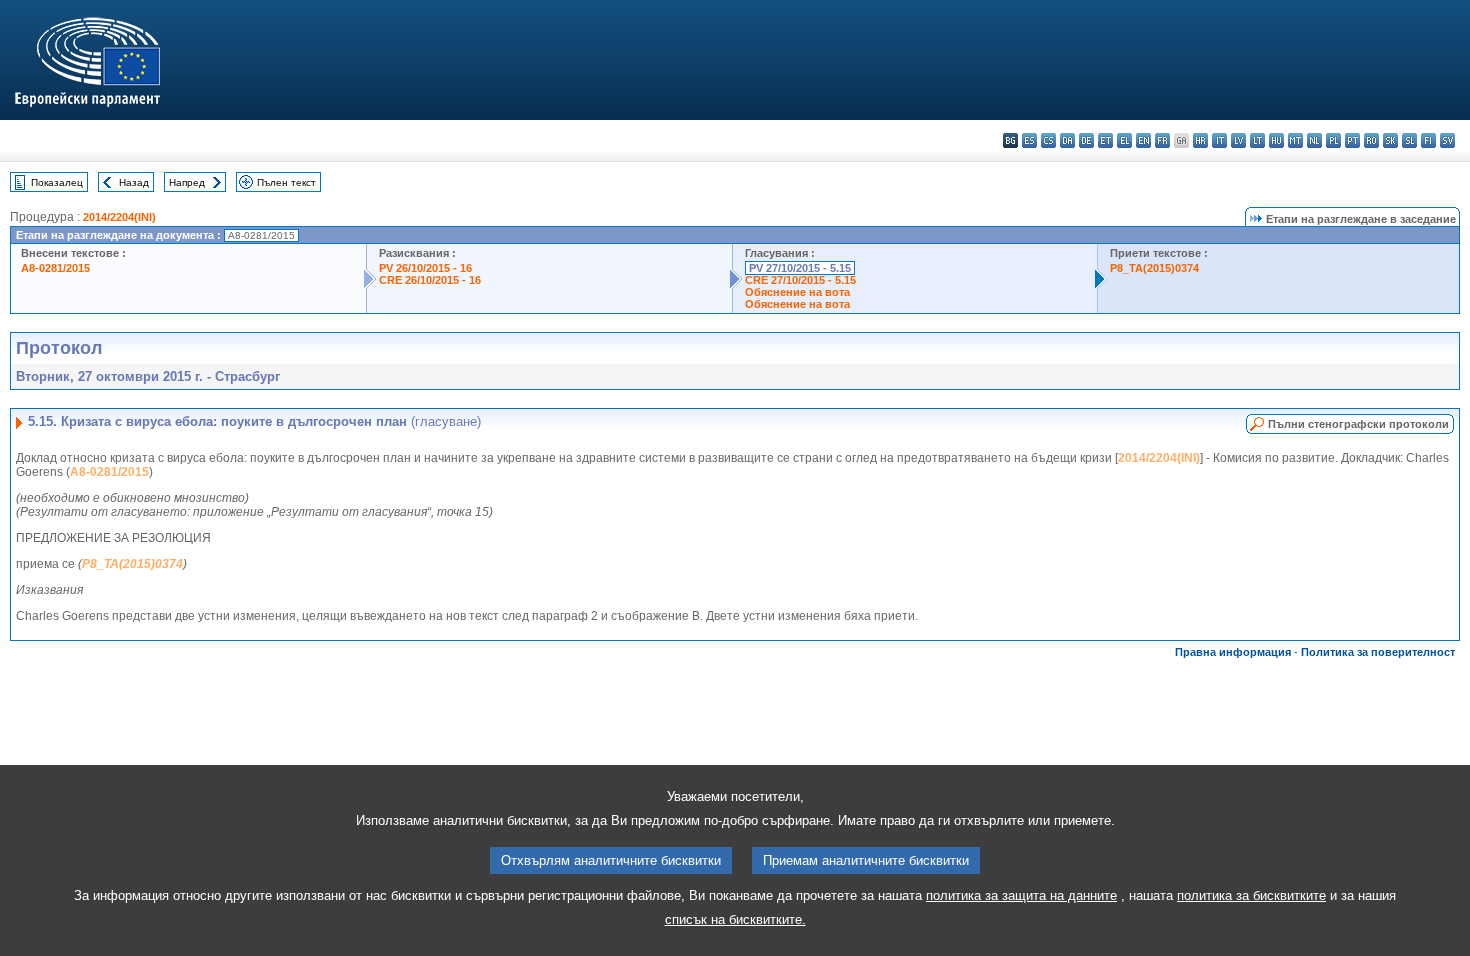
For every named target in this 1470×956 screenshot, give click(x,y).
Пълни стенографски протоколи (1358, 424)
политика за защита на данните (1021, 895)
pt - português (1352, 140)
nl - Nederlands (1314, 140)
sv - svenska (1447, 140)
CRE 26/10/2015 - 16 (430, 280)
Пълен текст (286, 182)
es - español (1029, 140)
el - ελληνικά (1124, 140)
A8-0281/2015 (55, 268)
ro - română (1371, 140)
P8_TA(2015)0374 (1154, 268)
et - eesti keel (1105, 140)
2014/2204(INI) (119, 217)
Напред (187, 182)
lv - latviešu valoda (1238, 140)
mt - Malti (1295, 140)
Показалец (57, 182)
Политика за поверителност (1378, 652)
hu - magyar (1276, 140)
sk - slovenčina (1390, 140)
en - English (1143, 140)
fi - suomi (1428, 140)
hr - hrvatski (1200, 140)
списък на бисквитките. (735, 919)
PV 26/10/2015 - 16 (425, 268)
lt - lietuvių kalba (1257, 140)
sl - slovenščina (1409, 140)
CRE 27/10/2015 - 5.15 (800, 280)
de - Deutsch (1086, 140)
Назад (134, 182)
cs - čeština (1048, 140)
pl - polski (1333, 140)
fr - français (1162, 140)
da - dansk (1067, 140)
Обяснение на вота (797, 292)
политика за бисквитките (1251, 895)
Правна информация (1233, 652)
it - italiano (1219, 140)
